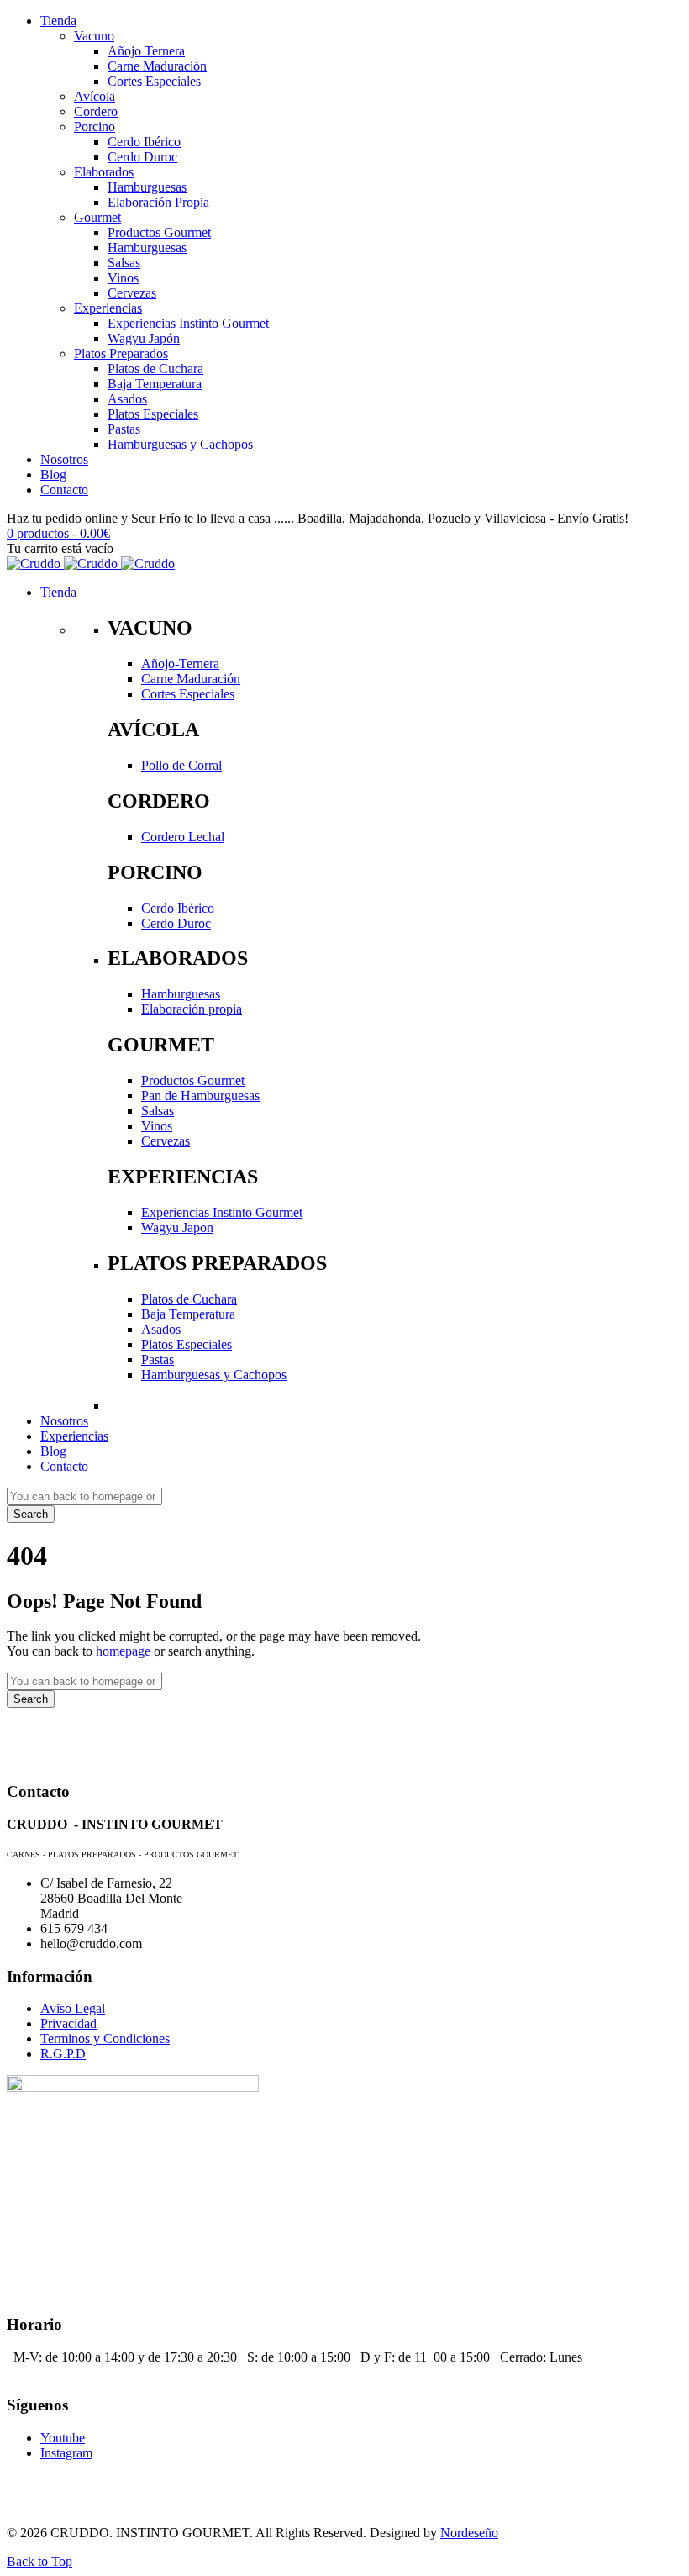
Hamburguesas (147, 187)
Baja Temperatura (155, 384)
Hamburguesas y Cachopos (180, 444)
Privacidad (68, 2023)
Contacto (64, 490)
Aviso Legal (73, 2008)
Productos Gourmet (159, 232)
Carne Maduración (157, 66)
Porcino (95, 126)
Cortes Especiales (154, 81)
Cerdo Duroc (142, 157)
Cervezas (132, 293)
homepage (123, 1651)
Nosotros (64, 459)
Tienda (58, 21)
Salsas (124, 263)
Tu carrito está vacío (60, 548)
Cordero (96, 111)
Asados (127, 399)
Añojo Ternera (146, 51)
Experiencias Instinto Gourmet (188, 323)
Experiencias (108, 308)
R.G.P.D (63, 2054)
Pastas (124, 429)
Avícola (95, 96)
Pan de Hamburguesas (200, 1096)
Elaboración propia (192, 1009)
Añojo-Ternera (180, 664)
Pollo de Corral (181, 765)
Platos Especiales (153, 414)
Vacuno (94, 36)
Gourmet (97, 217)
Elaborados (104, 172)
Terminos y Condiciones (105, 2039)
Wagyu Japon (177, 1227)
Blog (53, 474)
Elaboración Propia (158, 202)
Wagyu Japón (144, 338)
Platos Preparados (121, 353)
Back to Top (39, 2561)
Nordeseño (469, 2533)
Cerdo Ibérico (144, 142)
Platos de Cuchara (155, 369)
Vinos (123, 278)
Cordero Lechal (183, 837)
